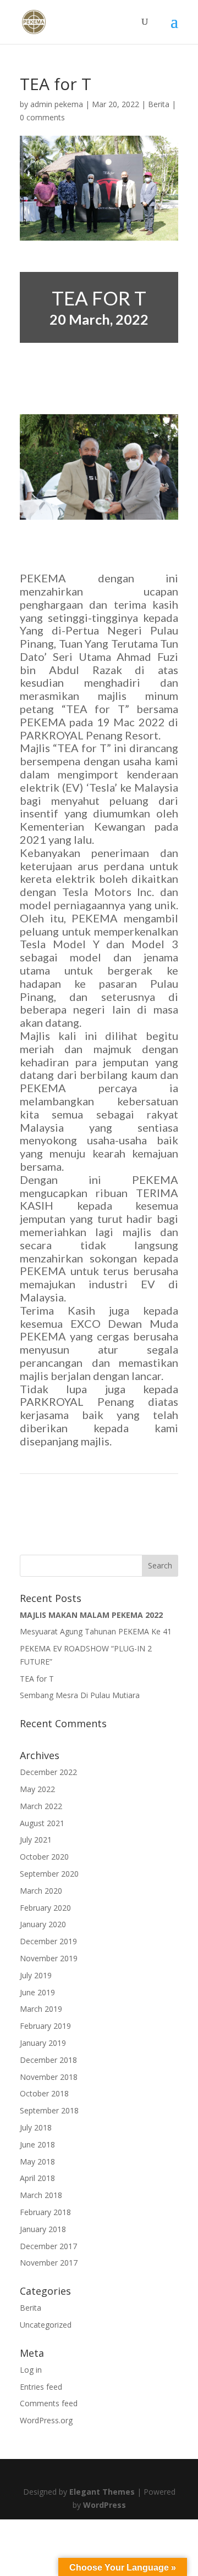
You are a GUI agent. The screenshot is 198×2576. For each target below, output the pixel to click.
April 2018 (37, 2178)
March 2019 (41, 2009)
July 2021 (36, 1840)
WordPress (105, 2505)
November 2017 (49, 2263)
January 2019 (43, 2043)
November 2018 (49, 2077)
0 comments (42, 117)
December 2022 (48, 1772)
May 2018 (37, 2161)
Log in (31, 2370)
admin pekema (57, 104)
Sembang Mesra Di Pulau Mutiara (80, 1695)
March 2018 (41, 2195)
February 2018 (45, 2212)
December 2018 (48, 2060)
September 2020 (49, 1874)
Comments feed (49, 2403)
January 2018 (43, 2229)
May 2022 (37, 1789)
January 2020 (43, 1924)
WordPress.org (46, 2420)
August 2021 (42, 1823)
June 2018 (37, 2144)
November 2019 (49, 1958)
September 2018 (49, 2110)
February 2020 (45, 1908)
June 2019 (37, 1992)
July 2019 (36, 1975)
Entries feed (41, 2387)
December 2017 (48, 2246)
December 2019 (48, 1941)
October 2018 (44, 2093)
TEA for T (37, 1679)
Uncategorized (46, 2325)
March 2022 (41, 1806)
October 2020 (44, 1857)
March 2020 (41, 1891)
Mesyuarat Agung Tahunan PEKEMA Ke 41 (96, 1631)
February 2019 (45, 2026)
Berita (159, 104)
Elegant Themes (102, 2492)
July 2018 (36, 2127)
